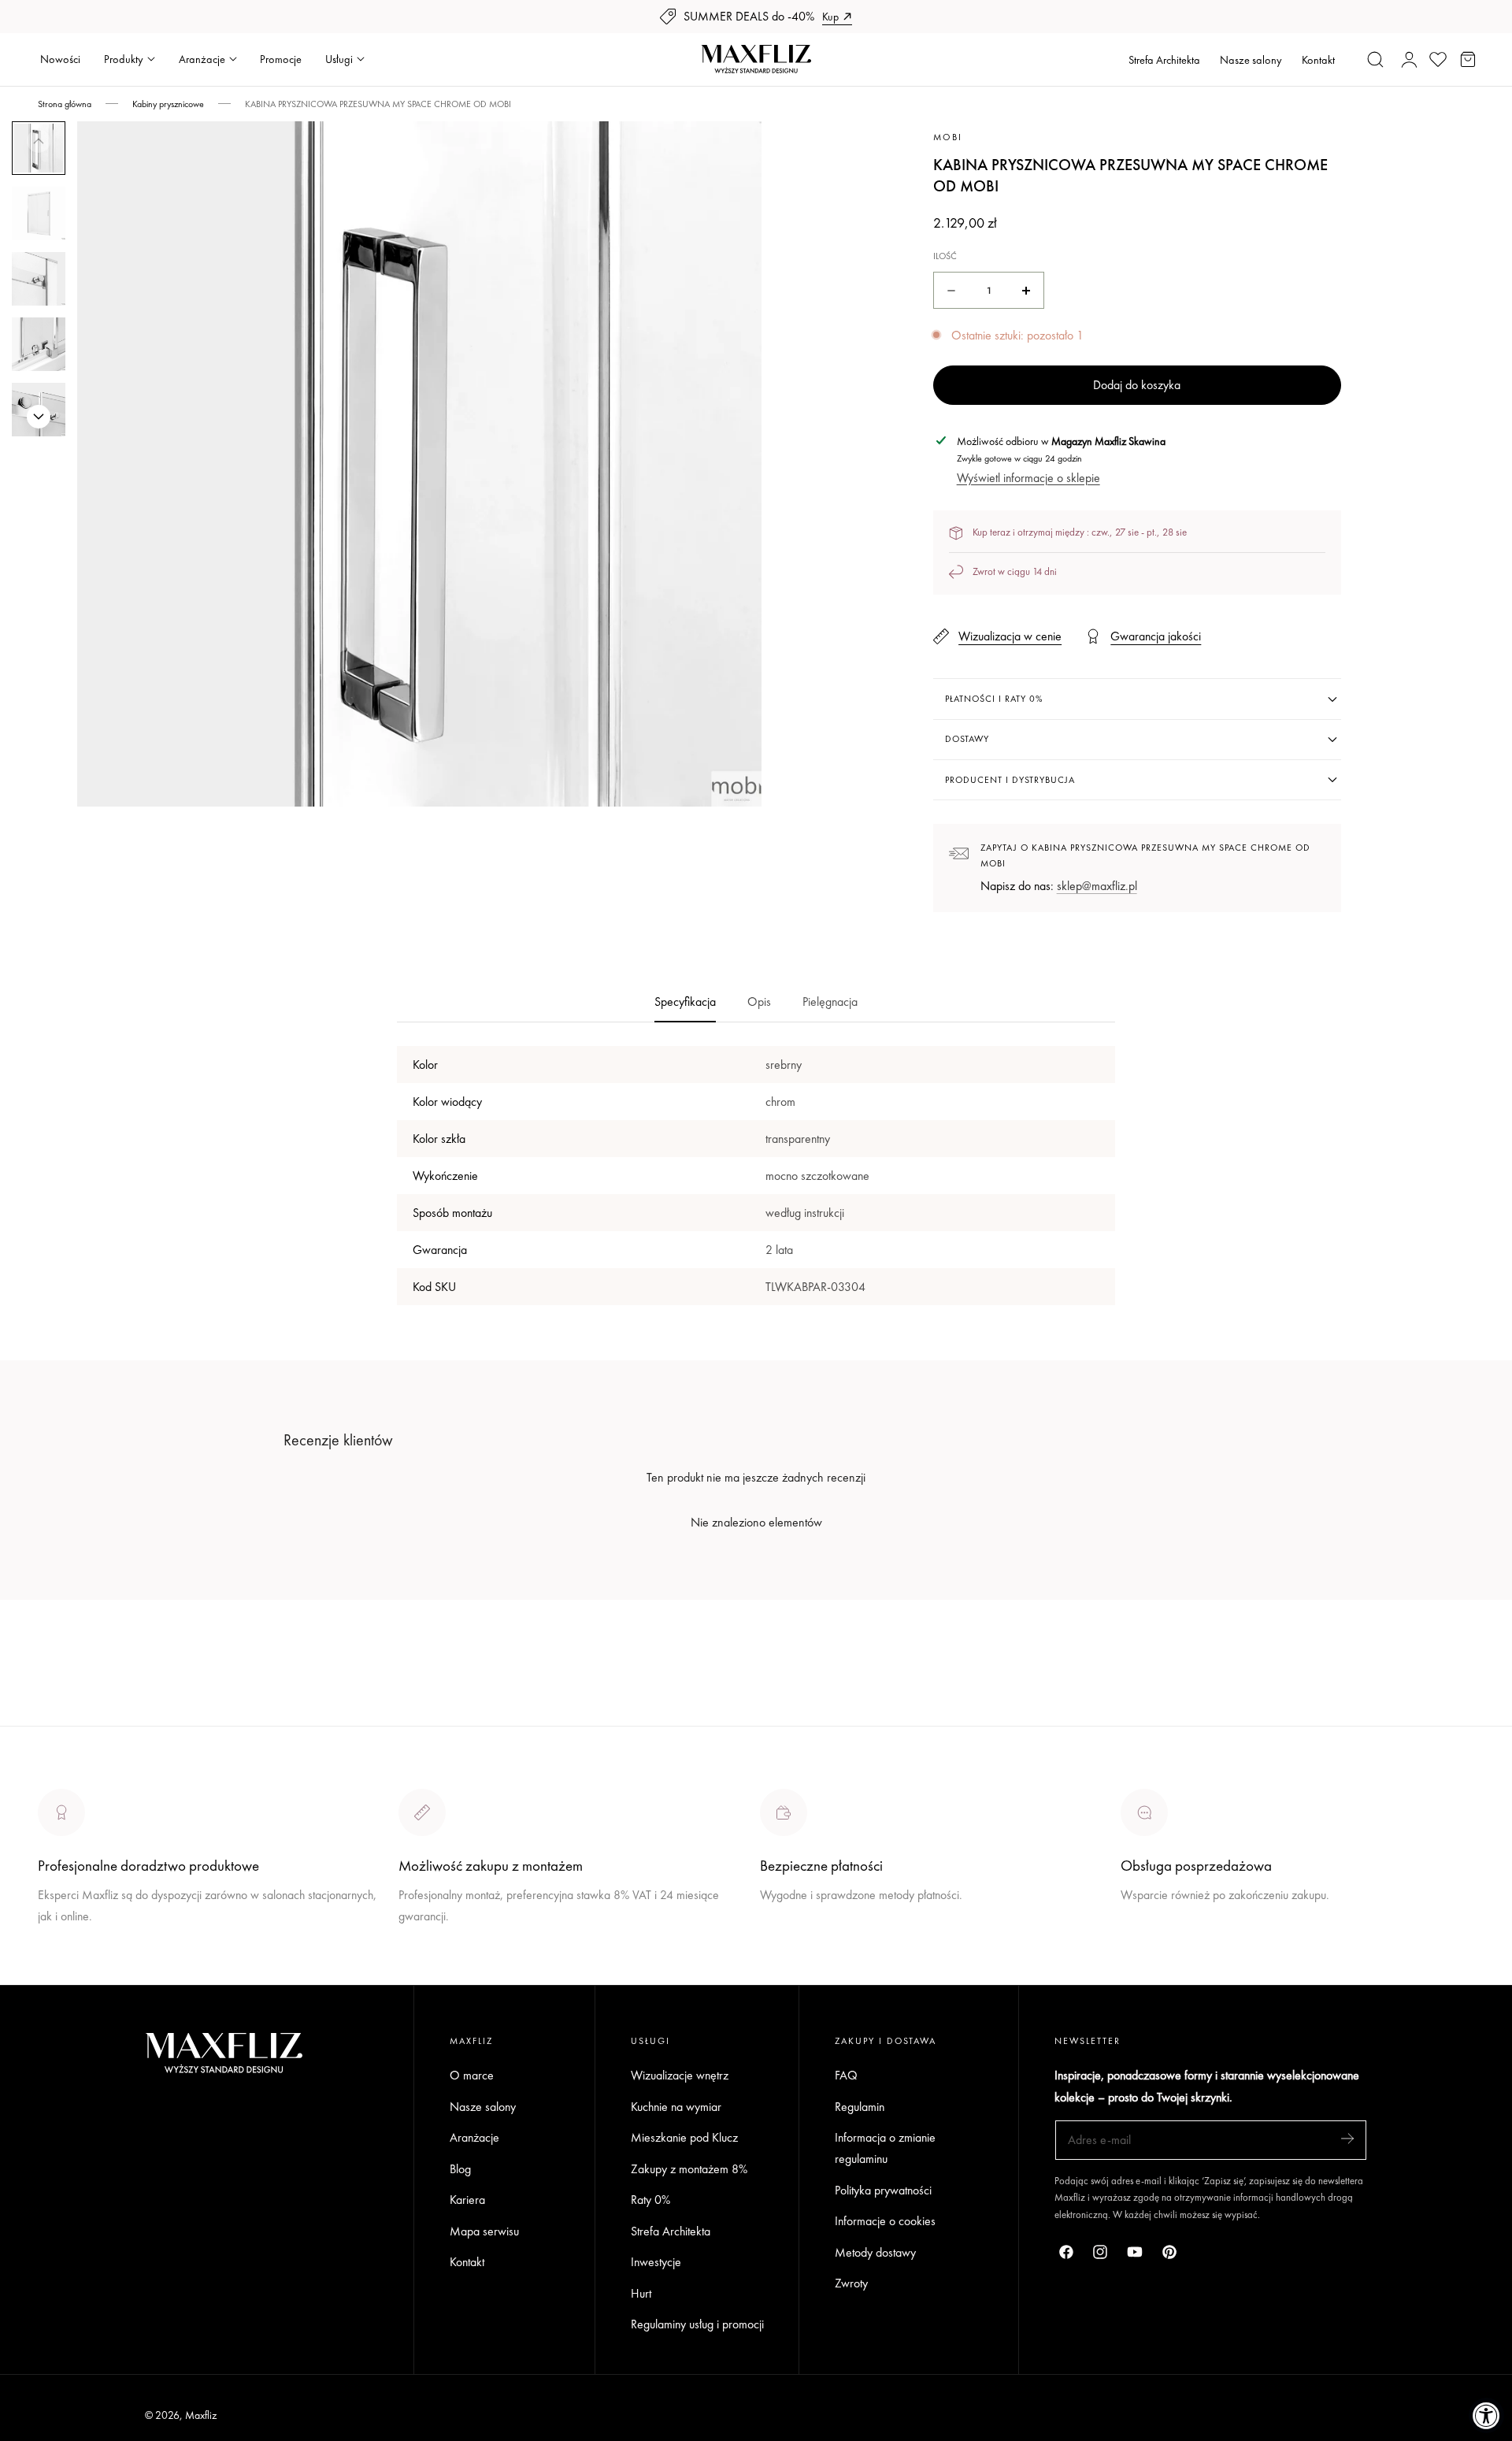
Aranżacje (474, 2138)
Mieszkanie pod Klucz (684, 2138)
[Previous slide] (39, 141)
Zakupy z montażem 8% (689, 2169)
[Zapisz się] (1347, 2139)
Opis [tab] (759, 1002)
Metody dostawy (875, 2252)
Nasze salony (1251, 60)
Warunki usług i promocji (458, 1953)
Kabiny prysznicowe (168, 104)
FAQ (846, 2075)
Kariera (467, 2200)
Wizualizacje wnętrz (680, 2075)
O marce (60, 1974)
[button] (1376, 59)
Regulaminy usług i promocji (697, 2325)
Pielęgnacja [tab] (830, 1002)
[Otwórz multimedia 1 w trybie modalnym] (733, 151)
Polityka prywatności (883, 2190)
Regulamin (860, 2107)
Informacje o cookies (885, 2222)
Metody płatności (1162, 1953)
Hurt (641, 2293)
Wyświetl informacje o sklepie (1028, 478)
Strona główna (65, 104)
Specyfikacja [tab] (685, 1002)
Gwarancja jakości (1156, 637)
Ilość (945, 256)
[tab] (39, 213)
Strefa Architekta (1164, 60)
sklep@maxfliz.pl (1097, 886)
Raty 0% (650, 2200)
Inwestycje (656, 2263)
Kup (830, 17)
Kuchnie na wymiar (676, 2107)
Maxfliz (201, 2415)
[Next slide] (39, 417)
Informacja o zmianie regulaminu (885, 2149)
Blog (460, 2169)
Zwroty (851, 2284)
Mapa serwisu (484, 2231)
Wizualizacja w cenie (1010, 637)
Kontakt (1318, 60)
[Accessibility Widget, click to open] (1486, 2415)
